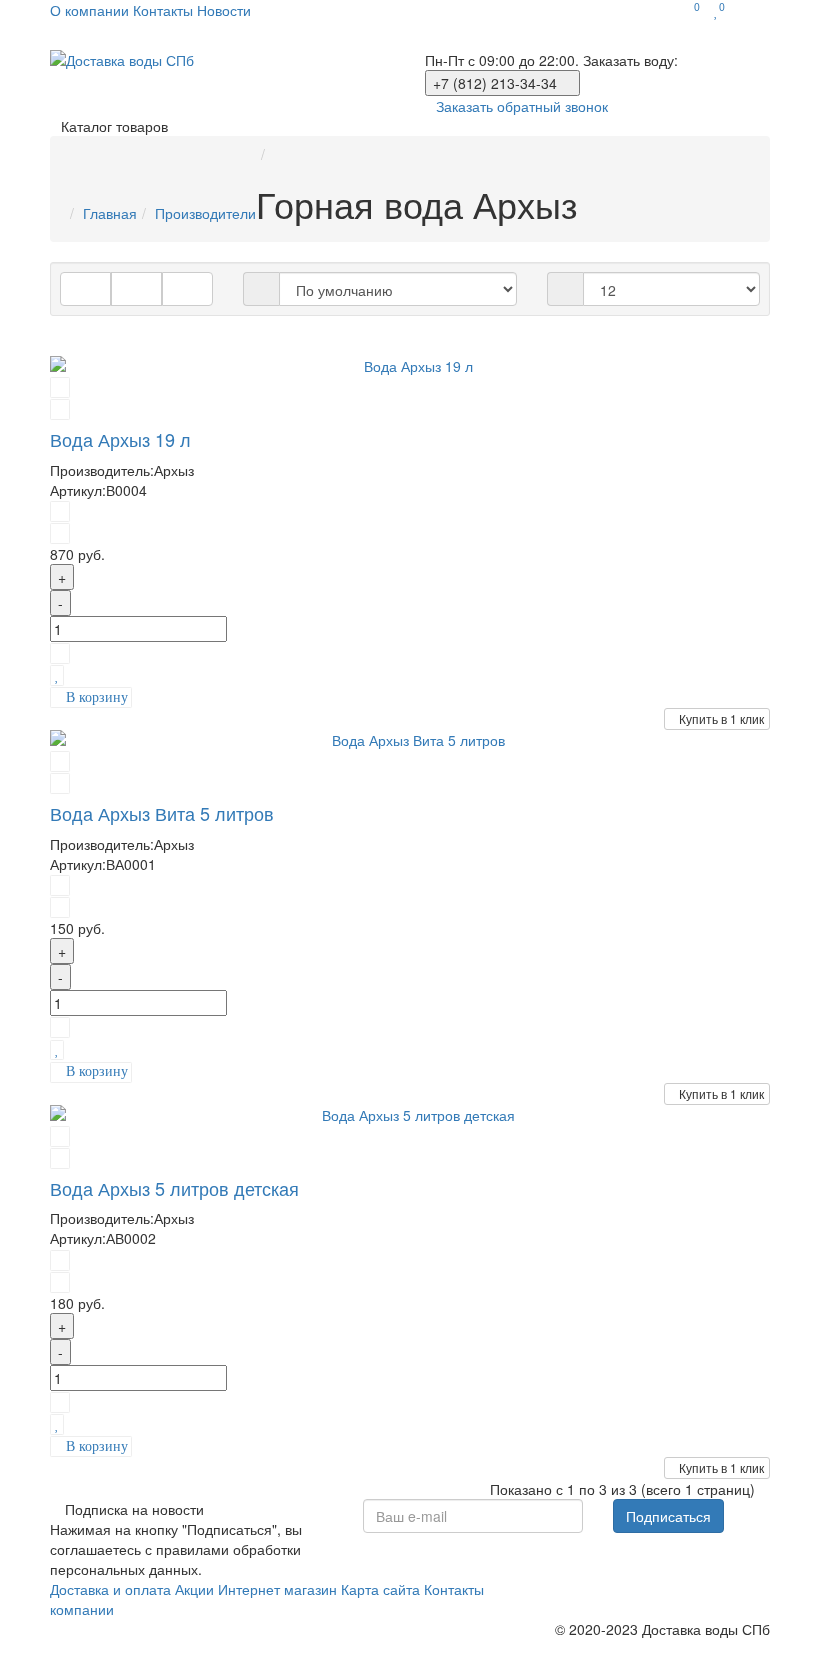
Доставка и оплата (110, 1589)
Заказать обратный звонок (522, 106)
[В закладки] (57, 674)
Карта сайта (380, 1589)
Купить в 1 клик (721, 718)
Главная (110, 213)
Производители (205, 213)
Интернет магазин (277, 1589)
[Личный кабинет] (752, 10)
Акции (194, 1589)
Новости (224, 10)
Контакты (163, 10)
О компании (89, 10)
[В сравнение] (60, 652)
